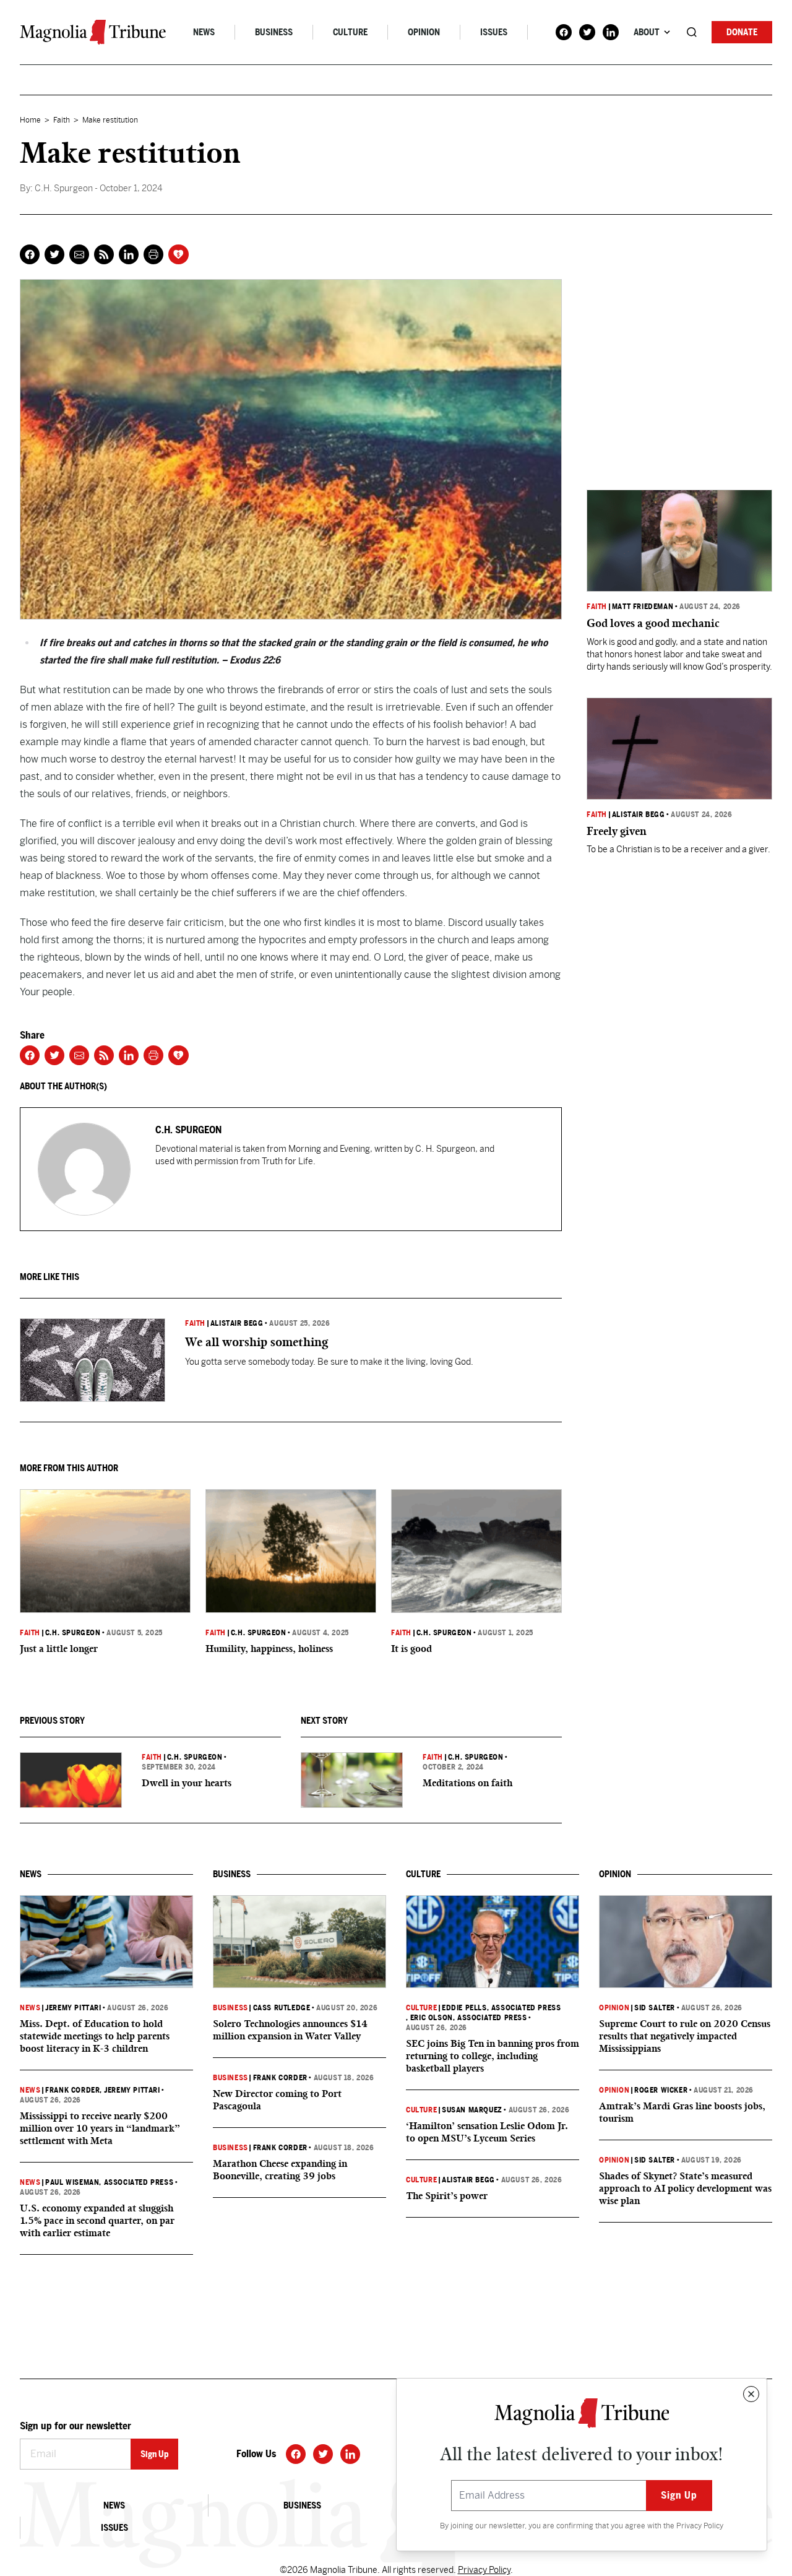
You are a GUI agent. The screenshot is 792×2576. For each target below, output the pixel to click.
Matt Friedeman (643, 607)
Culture (350, 32)
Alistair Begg (237, 1323)
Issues (494, 32)
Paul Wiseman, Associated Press (109, 2182)
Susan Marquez (472, 2110)
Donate (742, 32)
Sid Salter (655, 2008)
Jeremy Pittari (73, 2008)
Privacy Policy (700, 2526)
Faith (62, 120)
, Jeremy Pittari (130, 2090)
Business (274, 32)
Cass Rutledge (282, 2008)
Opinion (424, 32)
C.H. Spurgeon (73, 1633)
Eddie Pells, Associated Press (501, 2008)
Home (30, 120)
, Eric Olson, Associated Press (467, 2018)
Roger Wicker (661, 2090)
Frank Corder (72, 2090)
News (204, 32)
